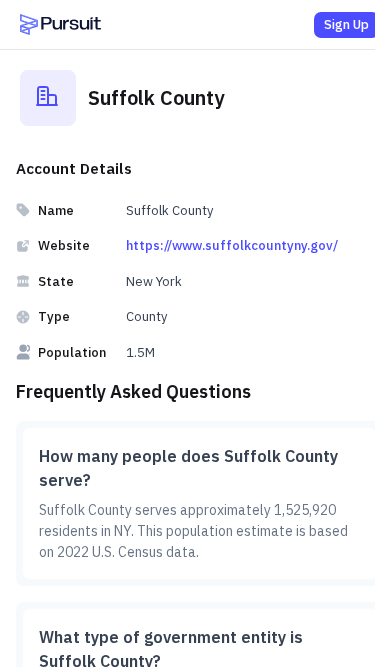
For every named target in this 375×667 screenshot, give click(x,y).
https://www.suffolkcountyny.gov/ (232, 245)
